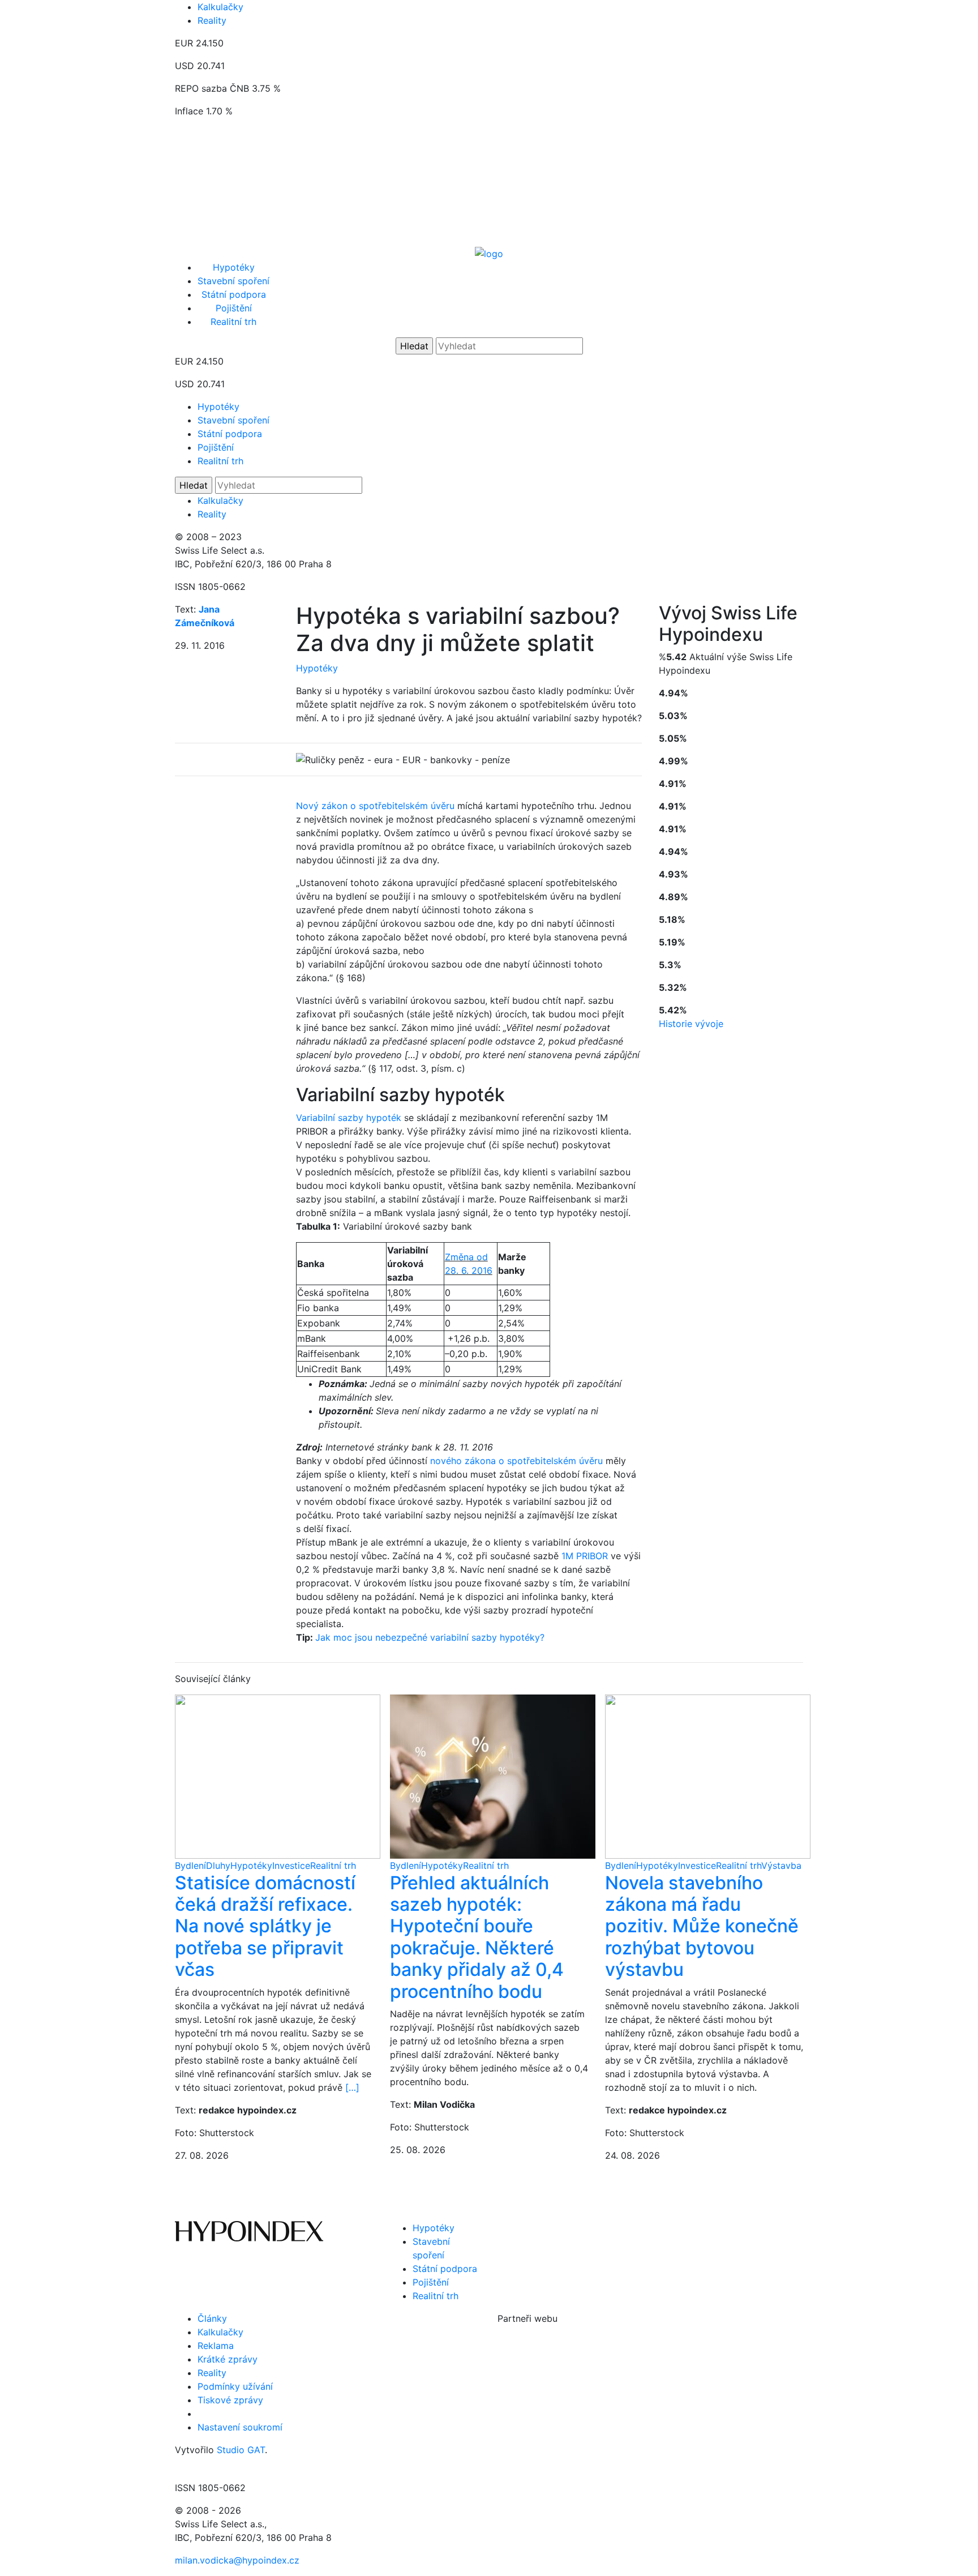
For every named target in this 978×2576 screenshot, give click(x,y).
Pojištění (234, 308)
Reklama (216, 2346)
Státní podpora (234, 294)
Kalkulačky (220, 7)
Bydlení (190, 1865)
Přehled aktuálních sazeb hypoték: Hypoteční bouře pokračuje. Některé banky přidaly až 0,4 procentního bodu (477, 1937)
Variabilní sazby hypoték (349, 1118)
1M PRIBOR (585, 1556)
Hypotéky (234, 267)
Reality (212, 20)
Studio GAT (241, 2450)
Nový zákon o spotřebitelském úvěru (375, 806)
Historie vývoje (691, 1024)
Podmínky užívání (235, 2386)
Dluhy (218, 1865)
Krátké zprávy (228, 2359)
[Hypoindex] (489, 253)
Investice (291, 1865)
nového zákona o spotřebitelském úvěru (516, 1461)
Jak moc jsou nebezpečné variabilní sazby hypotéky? (430, 1637)
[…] (352, 2087)
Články (212, 2318)
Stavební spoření (233, 281)
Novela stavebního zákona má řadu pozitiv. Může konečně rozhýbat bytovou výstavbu (702, 1926)
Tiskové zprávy (230, 2400)
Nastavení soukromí (240, 2427)
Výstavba (781, 1865)
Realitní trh (233, 322)
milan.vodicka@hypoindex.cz (237, 2560)
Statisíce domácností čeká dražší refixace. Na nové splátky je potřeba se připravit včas (265, 1926)
